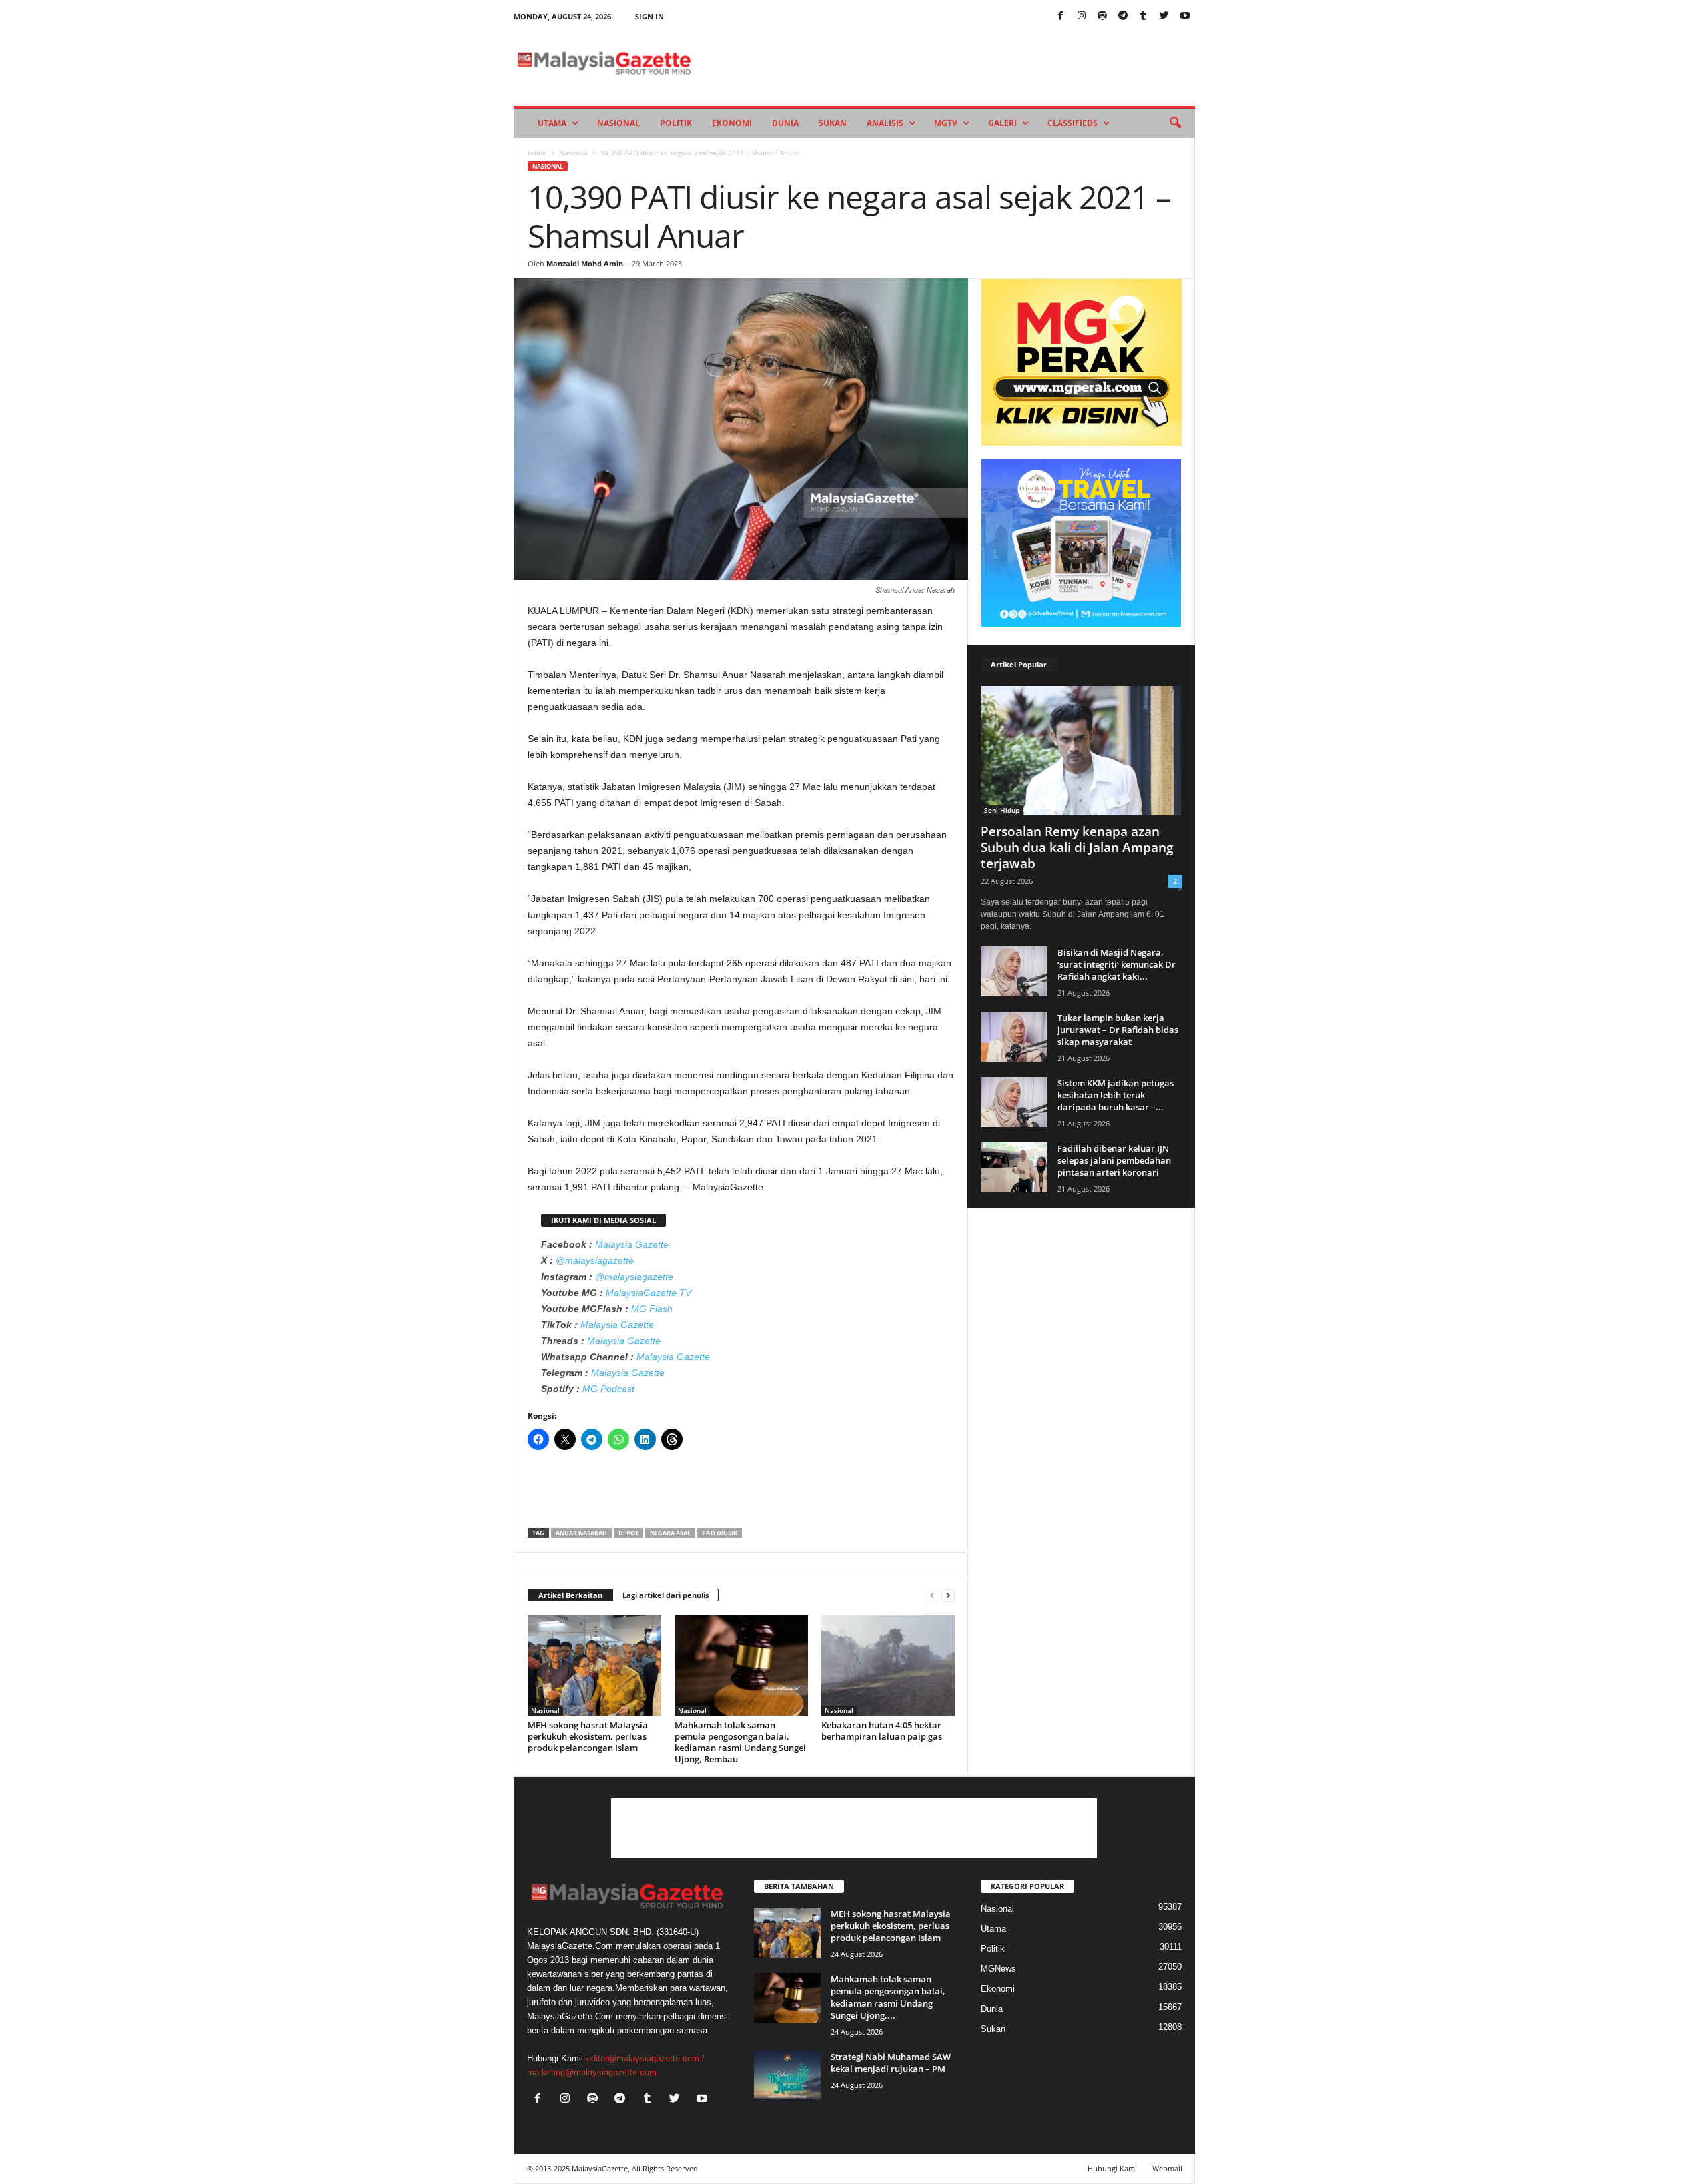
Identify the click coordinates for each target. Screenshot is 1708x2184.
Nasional (618, 123)
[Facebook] (1061, 16)
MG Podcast (608, 1389)
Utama (552, 123)
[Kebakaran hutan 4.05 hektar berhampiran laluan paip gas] (888, 1666)
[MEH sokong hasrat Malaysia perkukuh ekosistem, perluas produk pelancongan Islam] (594, 1666)
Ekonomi (732, 123)
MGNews (998, 1969)
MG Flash (652, 1309)
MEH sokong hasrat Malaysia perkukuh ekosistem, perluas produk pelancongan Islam (588, 1736)
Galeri (1002, 123)
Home (537, 153)
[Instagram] (1082, 16)
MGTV (946, 123)
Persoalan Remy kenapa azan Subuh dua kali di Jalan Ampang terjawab (1077, 847)
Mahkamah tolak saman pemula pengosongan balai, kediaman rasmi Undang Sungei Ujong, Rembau (740, 1742)
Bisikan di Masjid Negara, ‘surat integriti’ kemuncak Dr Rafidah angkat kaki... (1117, 964)
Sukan (833, 123)
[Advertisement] (741, 1493)
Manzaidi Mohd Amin (585, 263)
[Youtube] (1185, 16)
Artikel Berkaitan (570, 1595)
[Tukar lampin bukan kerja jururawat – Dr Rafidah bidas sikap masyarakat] (1014, 1037)
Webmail (1167, 2168)
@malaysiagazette (595, 1260)
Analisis (885, 123)
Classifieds (1073, 123)
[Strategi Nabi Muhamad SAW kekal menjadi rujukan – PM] (787, 2076)
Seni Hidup (1002, 810)
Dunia (785, 123)
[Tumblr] (1144, 16)
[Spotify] (1102, 16)
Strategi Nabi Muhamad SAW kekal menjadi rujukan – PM (891, 2063)
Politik (676, 123)
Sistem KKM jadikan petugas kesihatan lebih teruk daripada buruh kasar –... (1116, 1095)
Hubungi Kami (1112, 2168)
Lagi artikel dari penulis (666, 1595)
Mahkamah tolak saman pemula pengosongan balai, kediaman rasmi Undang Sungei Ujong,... (888, 1997)
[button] (1175, 123)
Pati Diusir (720, 1533)
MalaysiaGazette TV (649, 1293)
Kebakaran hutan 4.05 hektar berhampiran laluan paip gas (882, 1731)
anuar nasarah (581, 1533)
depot (628, 1533)
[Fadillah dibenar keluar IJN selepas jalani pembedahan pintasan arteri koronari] (1014, 1167)
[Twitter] (1164, 16)
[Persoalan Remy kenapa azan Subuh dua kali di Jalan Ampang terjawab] (1082, 751)
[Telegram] (1123, 16)
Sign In (650, 16)
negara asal (670, 1533)
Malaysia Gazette (632, 1244)
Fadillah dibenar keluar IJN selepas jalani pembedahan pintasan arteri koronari (1114, 1160)
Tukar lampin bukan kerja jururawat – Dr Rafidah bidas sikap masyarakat (1118, 1030)
